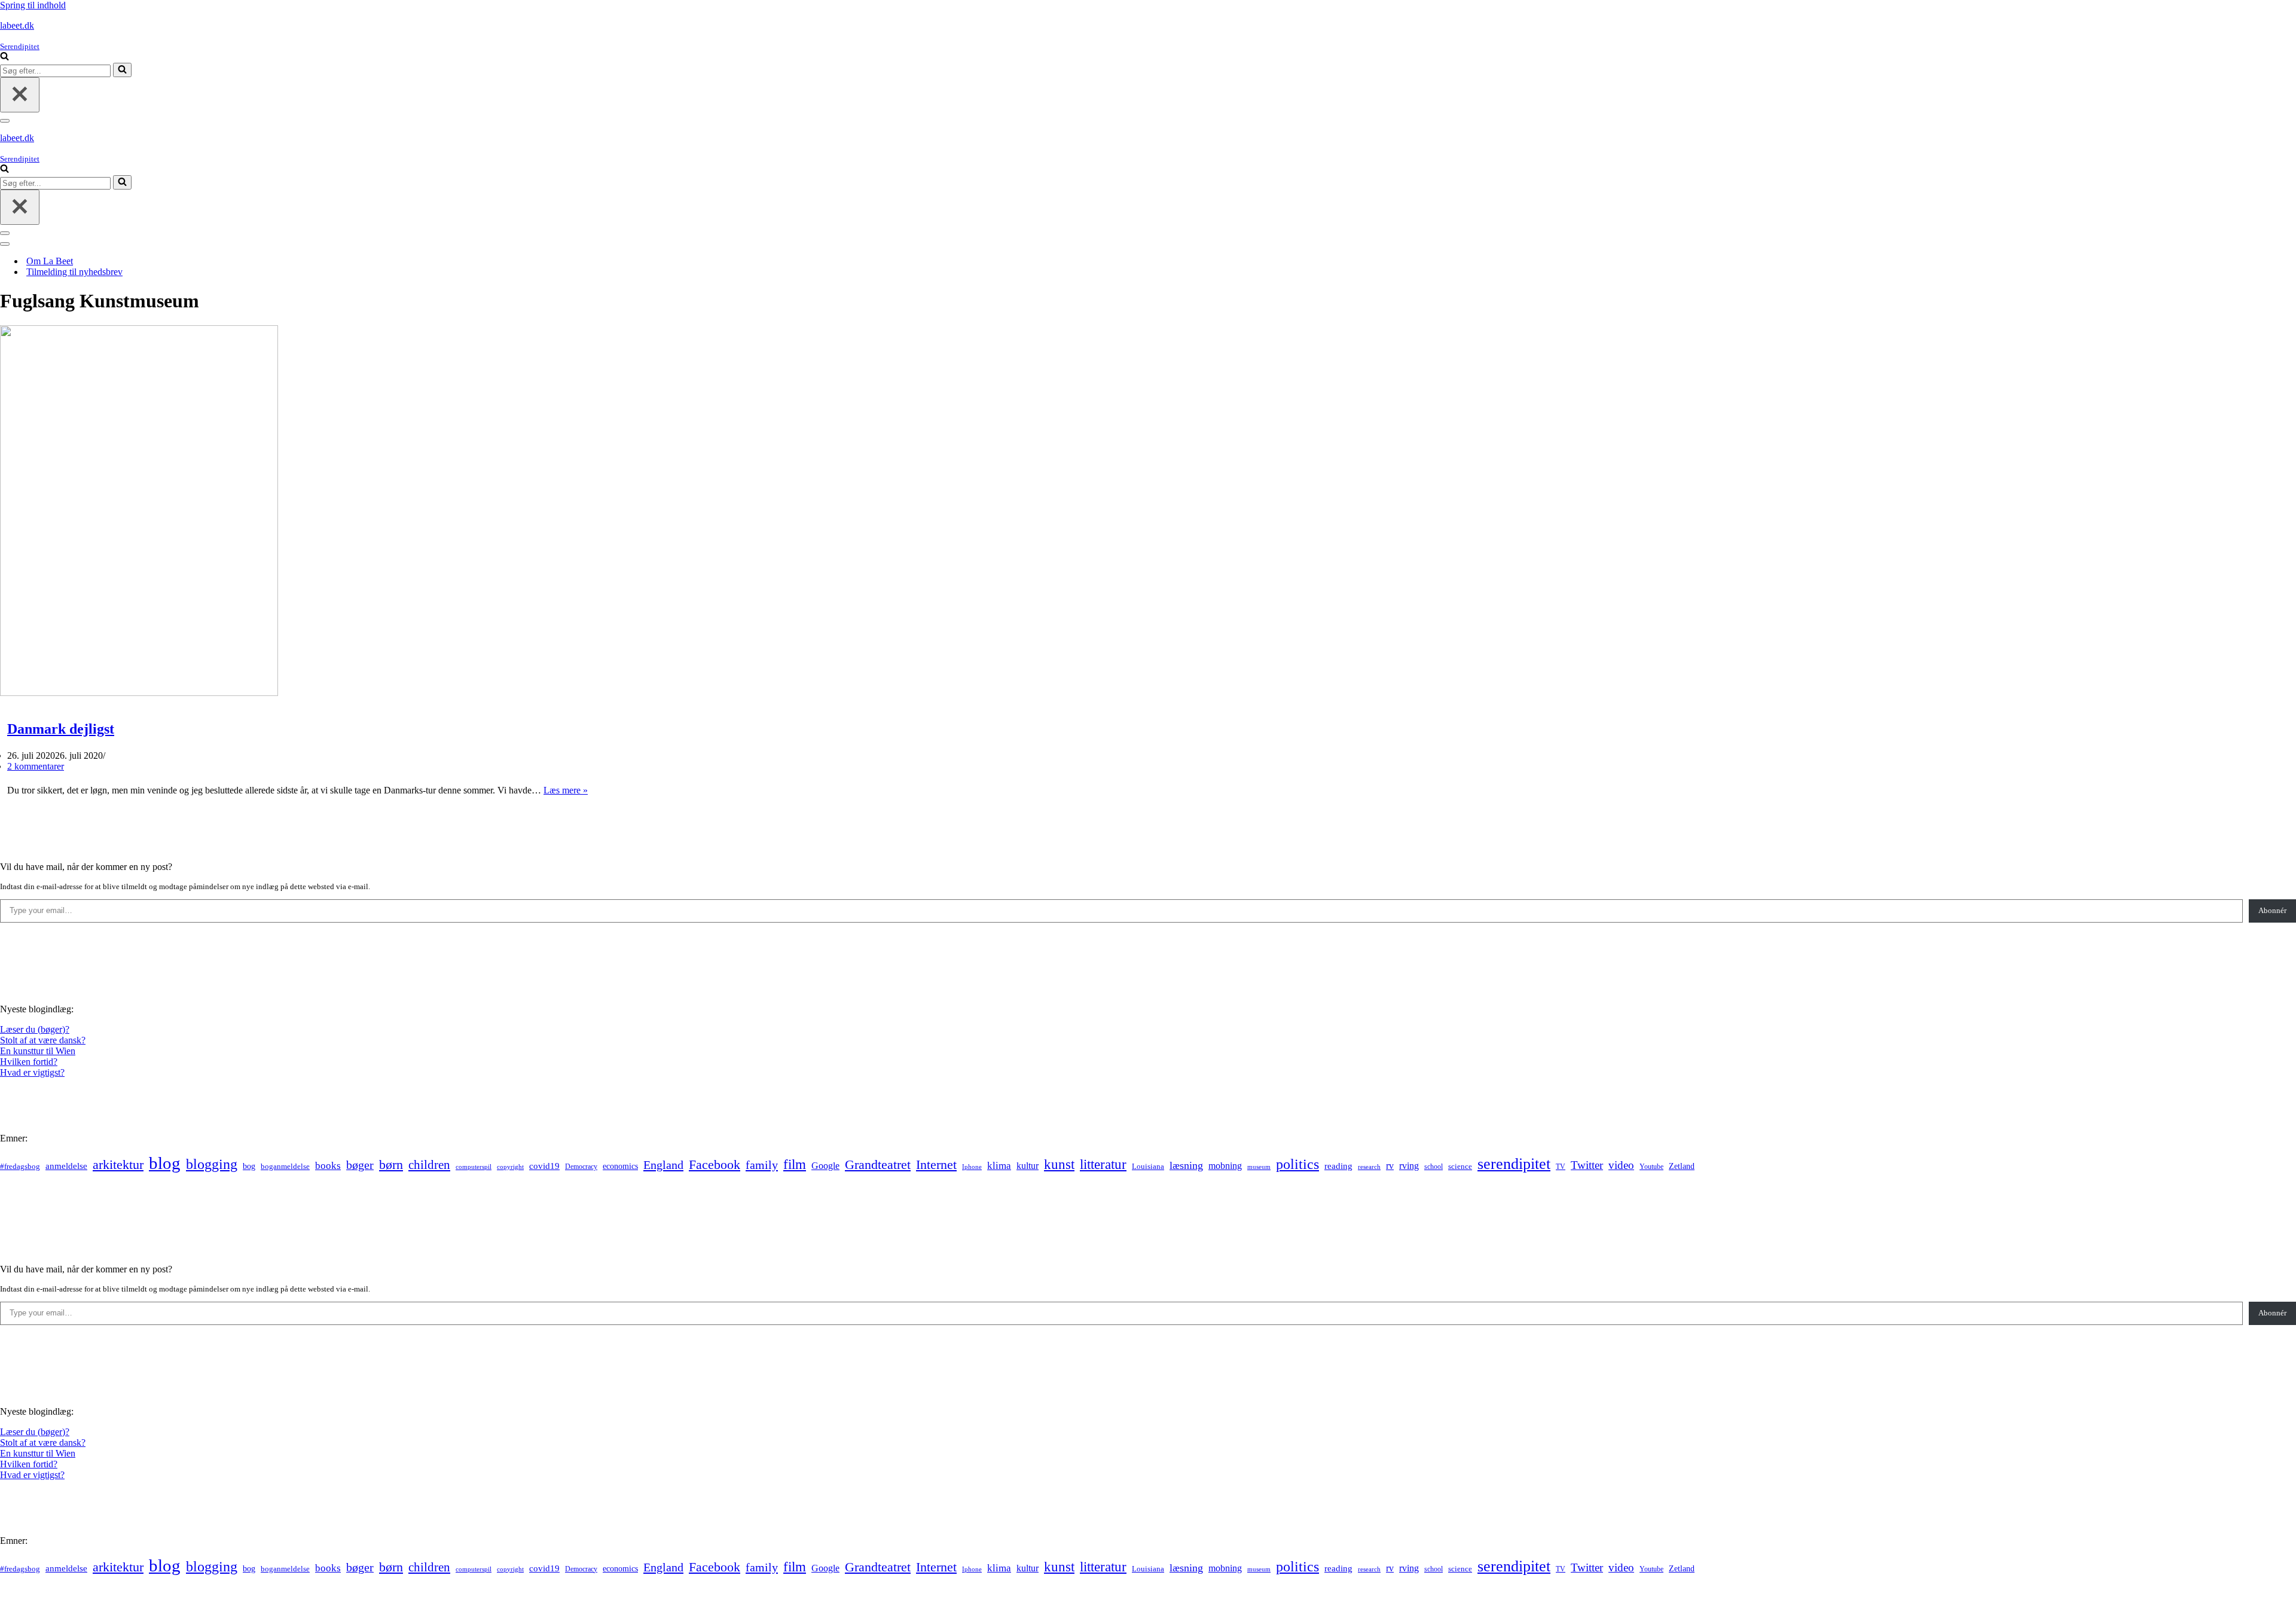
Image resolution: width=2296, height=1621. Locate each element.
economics (620, 1166)
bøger (360, 1165)
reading (1338, 1166)
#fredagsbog (20, 1167)
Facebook (715, 1164)
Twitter (1587, 1165)
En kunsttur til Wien (38, 1051)
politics (1297, 1164)
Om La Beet (50, 261)
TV (1561, 1167)
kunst (1059, 1164)
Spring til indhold (33, 5)
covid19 (544, 1166)
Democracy (581, 1167)
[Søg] (4, 57)
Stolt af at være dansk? (43, 1040)
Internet (936, 1165)
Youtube (1651, 1167)
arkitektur (118, 1165)
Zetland (1682, 1166)
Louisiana (1148, 1167)
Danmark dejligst (61, 729)
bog (249, 1166)
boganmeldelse (285, 1166)
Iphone (972, 1167)
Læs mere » (566, 790)
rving (1409, 1166)
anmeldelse (66, 1166)
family (762, 1165)
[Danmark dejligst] (139, 693)
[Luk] (20, 95)
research (1369, 1167)
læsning (1186, 1165)
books (328, 1166)
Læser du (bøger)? (35, 1029)
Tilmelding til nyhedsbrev (74, 272)
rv (1390, 1166)
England (663, 1165)
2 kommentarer (36, 766)
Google (825, 1166)
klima (999, 1166)
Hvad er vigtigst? (32, 1072)
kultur (1028, 1166)
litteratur (1103, 1164)
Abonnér (2272, 910)
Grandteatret (878, 1164)
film (795, 1164)
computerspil (474, 1167)
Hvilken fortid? (29, 1062)
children (429, 1165)
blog (165, 1163)
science (1460, 1167)
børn (391, 1164)
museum (1259, 1167)
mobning (1225, 1166)
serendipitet (1514, 1164)
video (1621, 1165)
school (1434, 1167)
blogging (212, 1164)
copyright (510, 1167)
